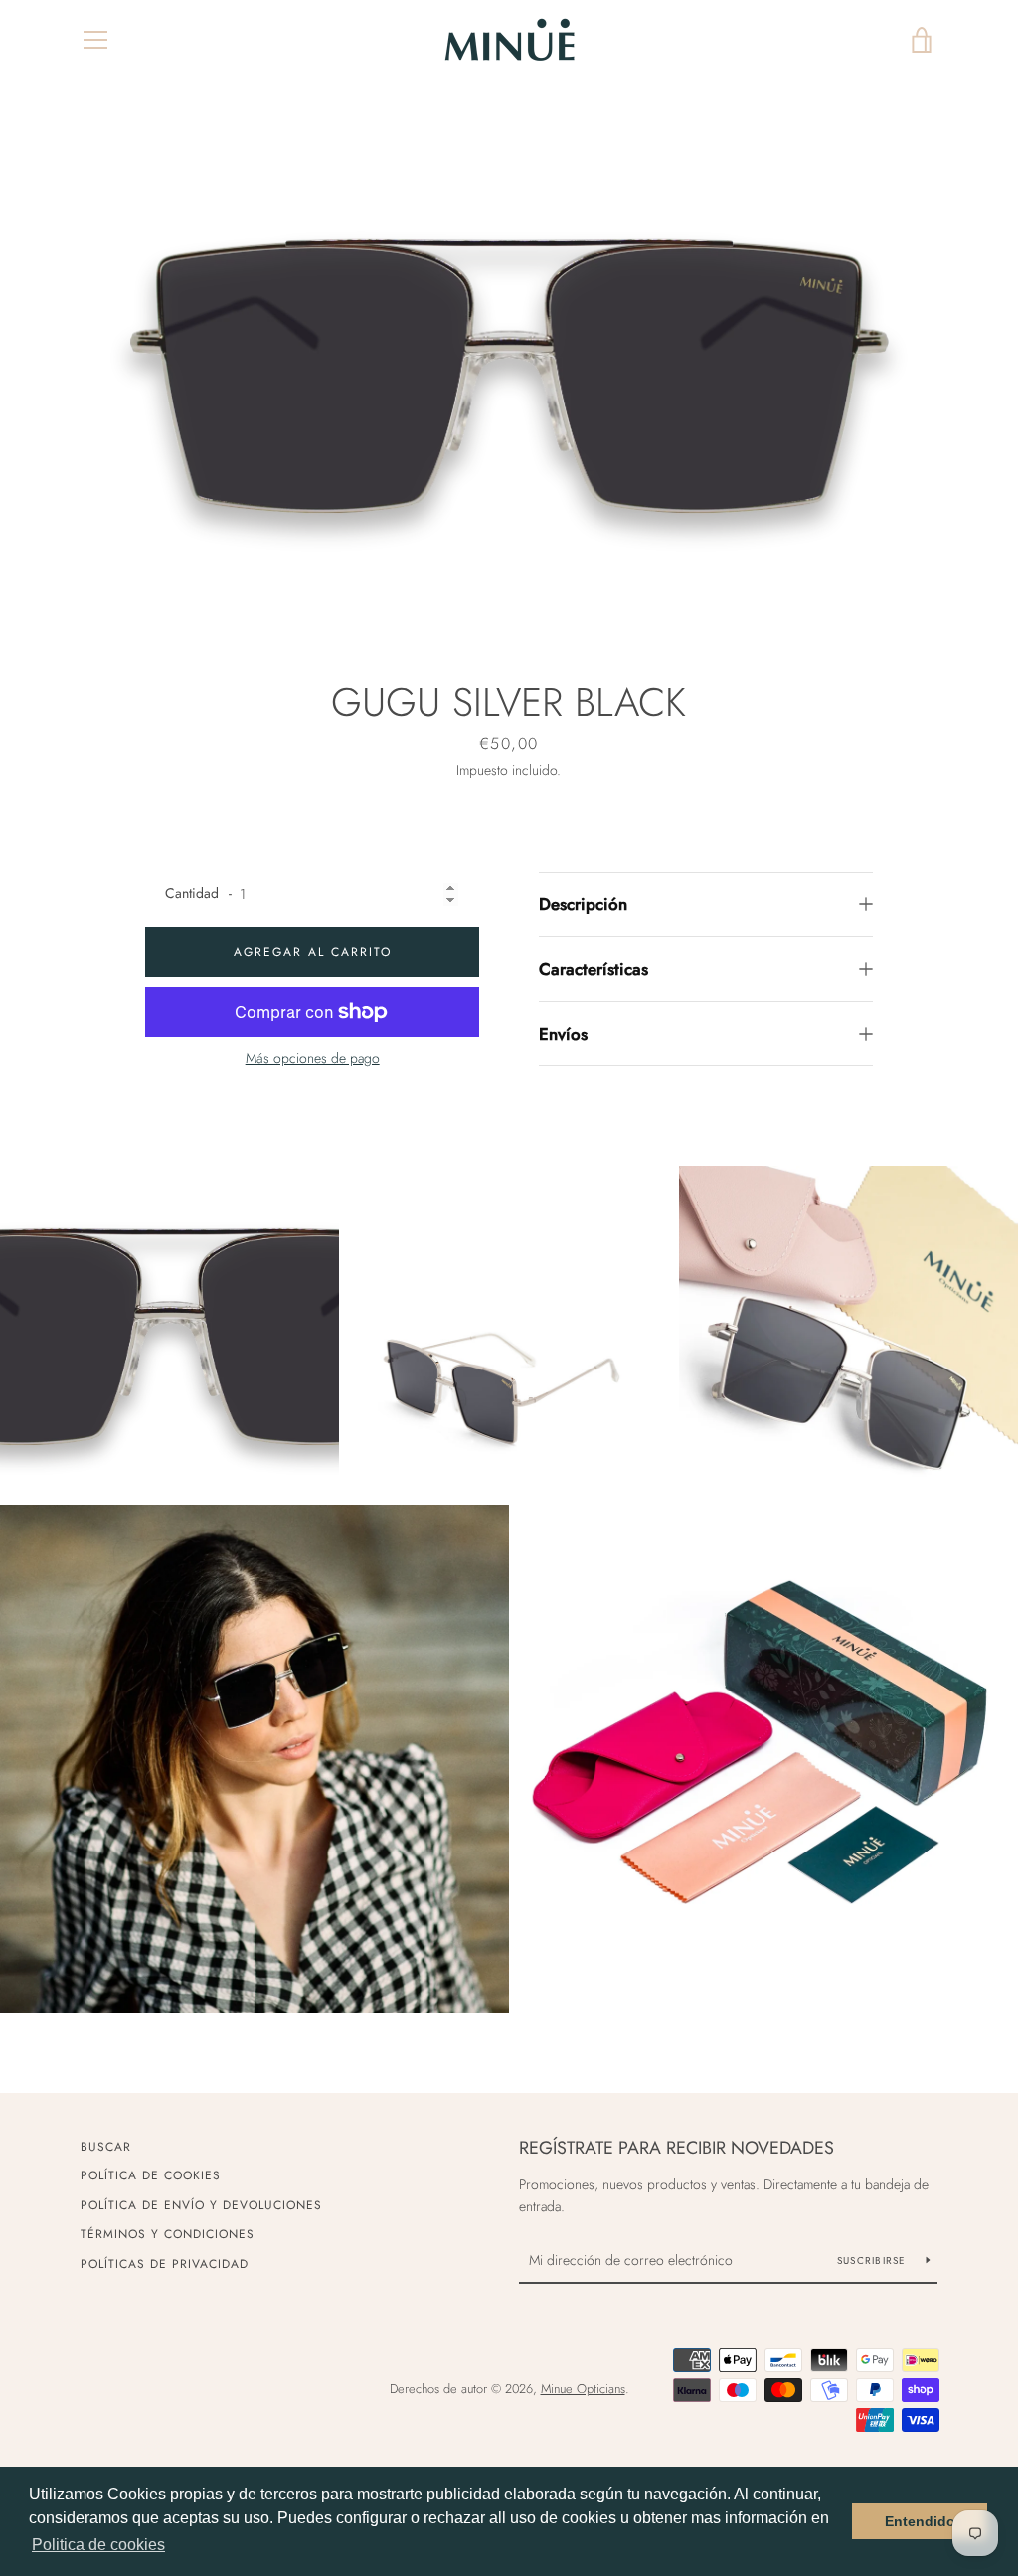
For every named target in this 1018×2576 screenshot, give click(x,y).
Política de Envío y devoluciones (201, 2205)
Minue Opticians (583, 2389)
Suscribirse (874, 2260)
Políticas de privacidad (165, 2264)
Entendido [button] (920, 2521)
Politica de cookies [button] (98, 2545)
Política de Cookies (151, 2175)
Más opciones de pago (313, 1058)
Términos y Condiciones (168, 2234)
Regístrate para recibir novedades (677, 2148)
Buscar (106, 2147)
